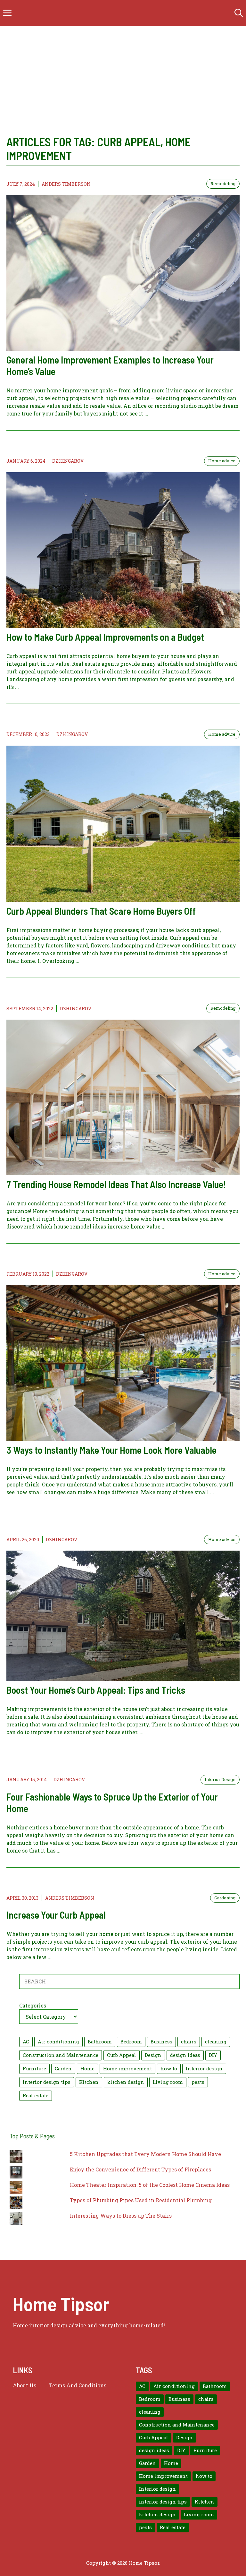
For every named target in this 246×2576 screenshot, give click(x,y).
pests (198, 2082)
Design (153, 2055)
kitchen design (126, 2082)
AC (26, 2042)
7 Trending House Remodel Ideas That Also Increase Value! (116, 1184)
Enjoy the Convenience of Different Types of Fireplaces (140, 2169)
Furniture (34, 2069)
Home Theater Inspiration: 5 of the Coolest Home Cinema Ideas (150, 2185)
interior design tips (47, 2082)
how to (169, 2069)
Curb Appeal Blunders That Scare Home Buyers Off (101, 911)
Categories (33, 2005)
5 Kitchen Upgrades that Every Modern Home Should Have (145, 2154)
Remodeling (223, 184)
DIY (213, 2055)
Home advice (222, 461)
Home (87, 2069)
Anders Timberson (66, 184)
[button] (239, 13)
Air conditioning (58, 2042)
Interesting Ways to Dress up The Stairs (121, 2216)
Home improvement (127, 2069)
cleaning (216, 2042)
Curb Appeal (122, 2055)
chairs (189, 2042)
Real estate (36, 2096)
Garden (63, 2069)
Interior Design (220, 1779)
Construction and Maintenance (61, 2055)
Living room (168, 2082)
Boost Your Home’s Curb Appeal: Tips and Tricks (96, 1690)
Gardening (225, 1898)
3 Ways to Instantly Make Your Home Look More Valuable (111, 1450)
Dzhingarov (68, 461)
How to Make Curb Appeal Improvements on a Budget (105, 637)
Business (161, 2042)
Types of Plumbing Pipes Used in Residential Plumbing (141, 2200)
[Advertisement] (123, 87)
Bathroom (100, 2042)
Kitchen (89, 2082)
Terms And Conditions (78, 2385)
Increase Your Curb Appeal (56, 1915)
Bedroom (131, 2042)
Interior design (204, 2069)
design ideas (185, 2055)
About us (25, 2385)
